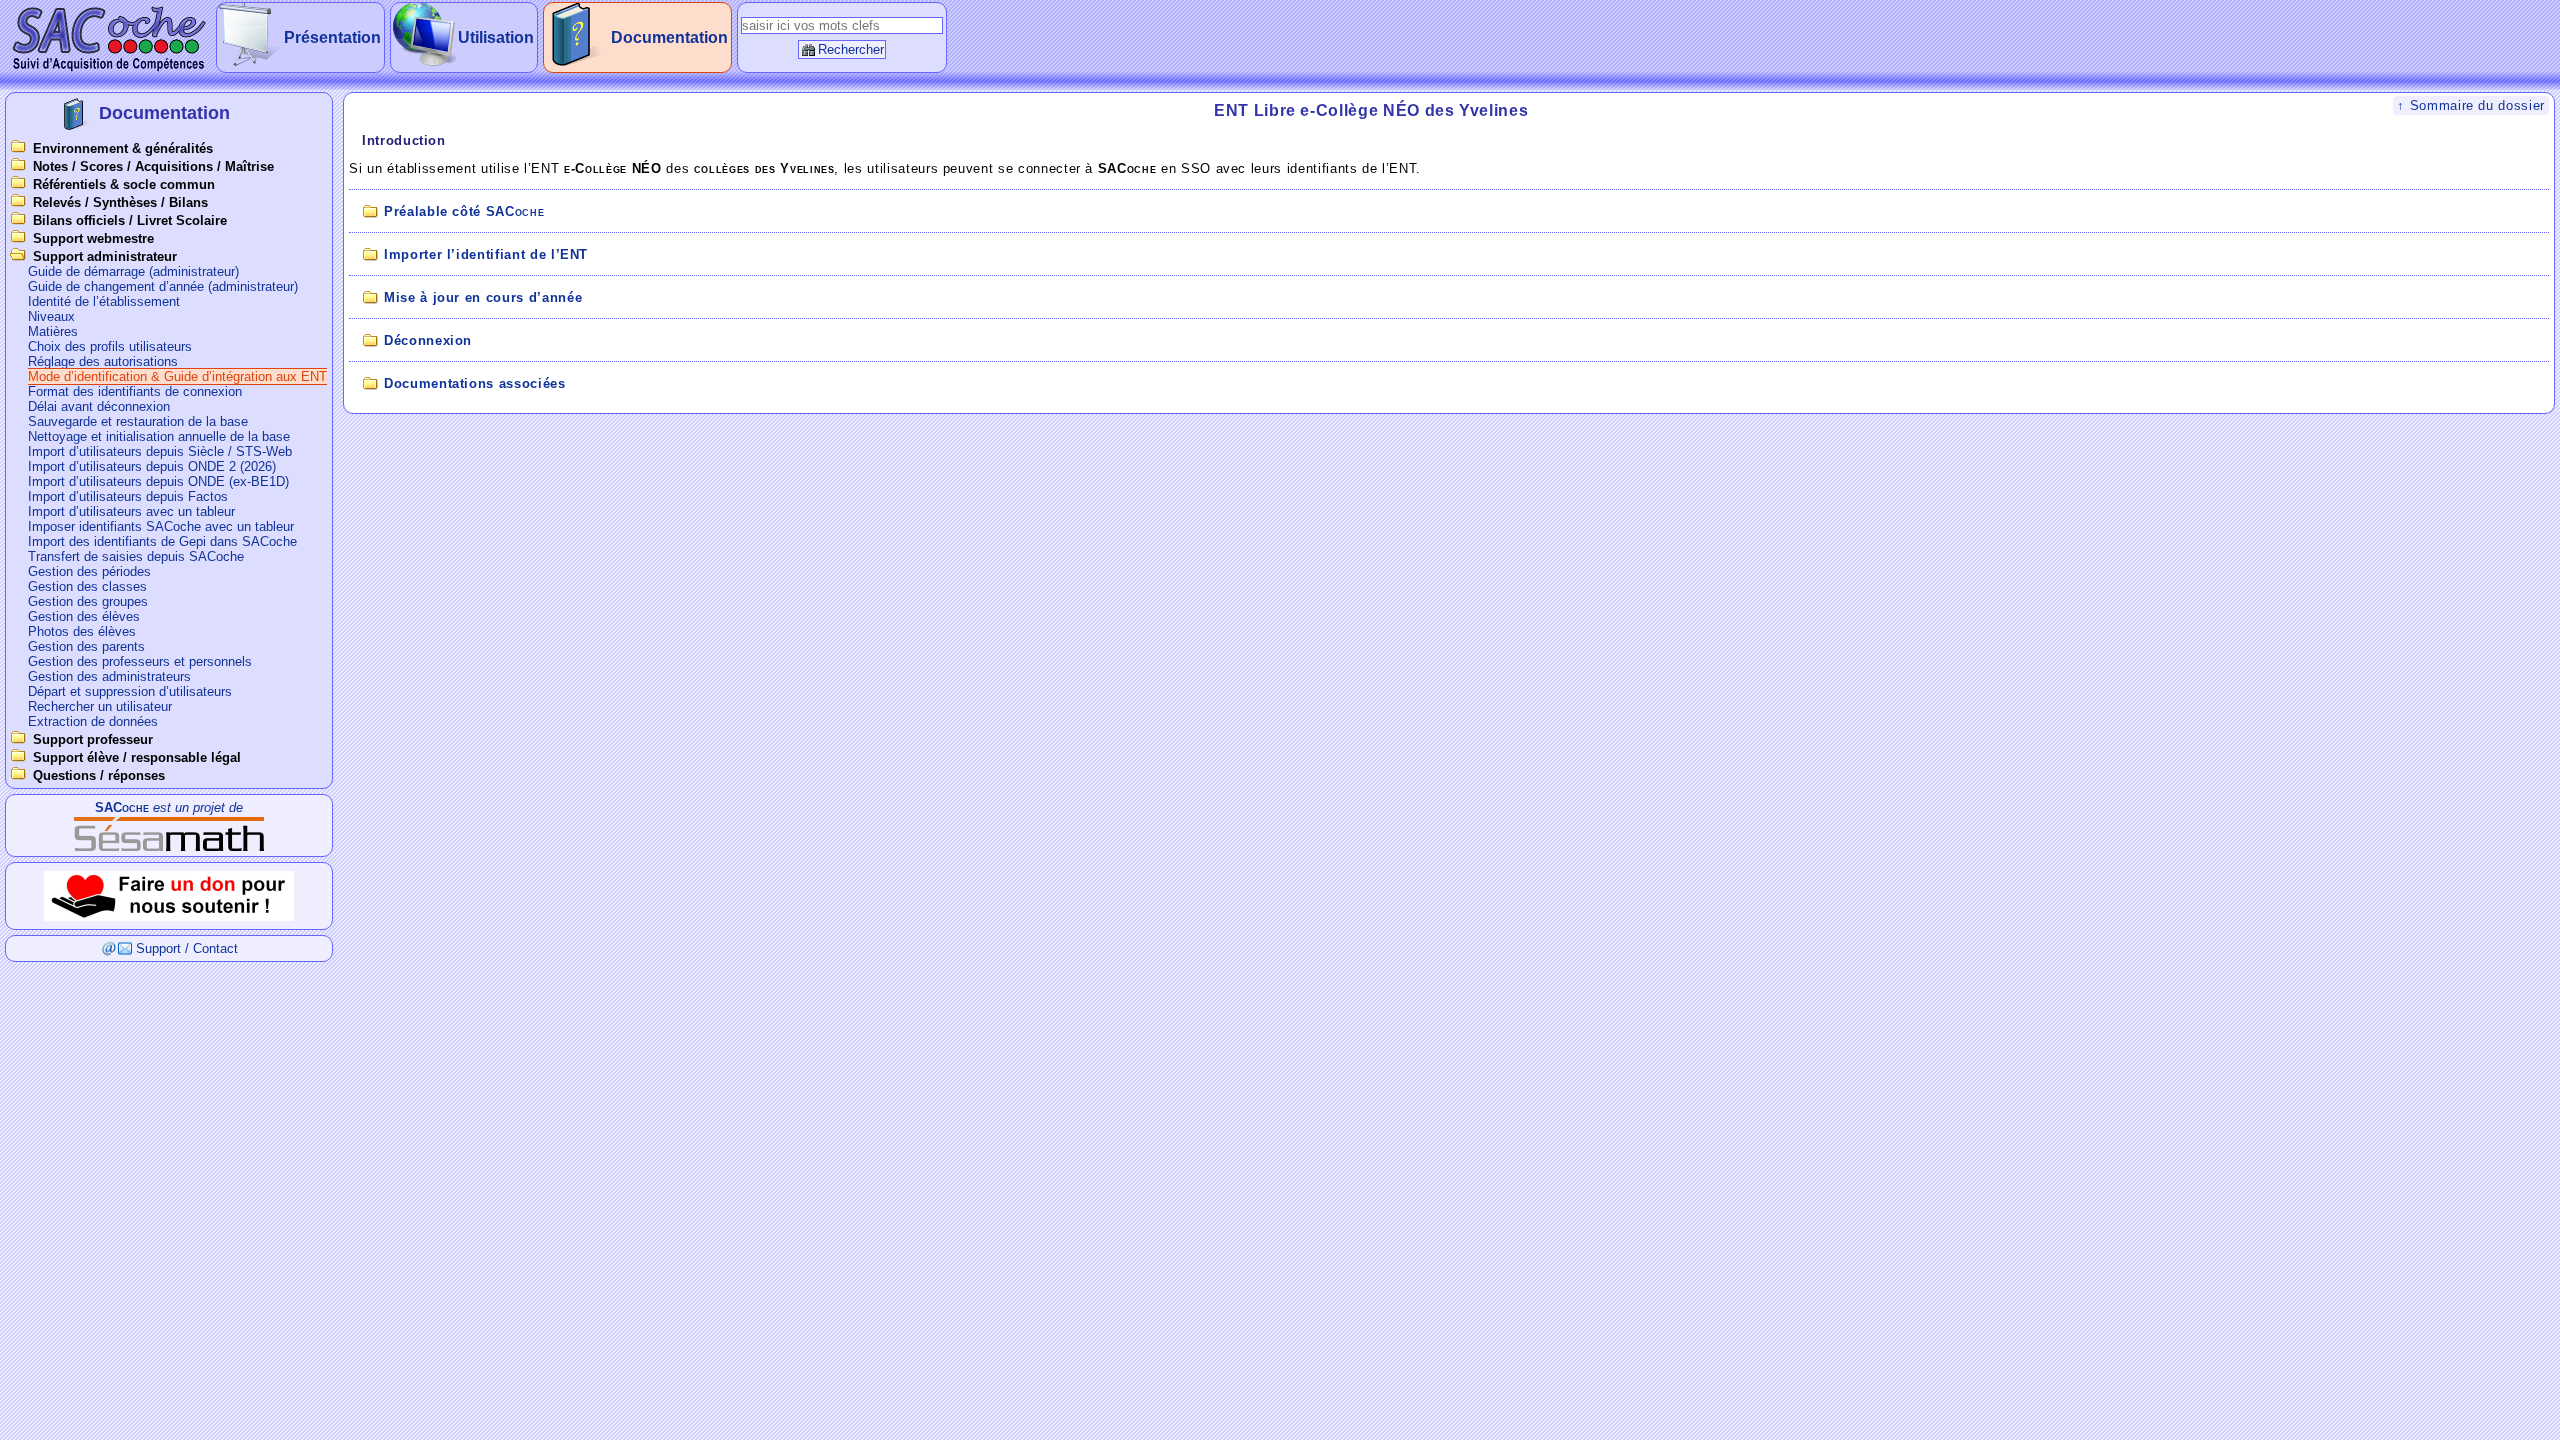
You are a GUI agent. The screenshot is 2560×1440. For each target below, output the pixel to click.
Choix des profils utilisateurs (110, 346)
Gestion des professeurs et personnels (140, 661)
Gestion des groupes (88, 601)
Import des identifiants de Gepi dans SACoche (162, 541)
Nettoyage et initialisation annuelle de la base (159, 436)
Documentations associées (475, 383)
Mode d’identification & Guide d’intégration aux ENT (177, 376)
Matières (53, 331)
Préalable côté (464, 211)
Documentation (669, 37)
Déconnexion (428, 340)
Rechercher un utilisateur (100, 706)
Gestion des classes (87, 586)
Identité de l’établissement (104, 301)
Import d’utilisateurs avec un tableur (131, 511)
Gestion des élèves (84, 616)
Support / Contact (187, 948)
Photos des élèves (82, 631)
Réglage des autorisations (103, 361)
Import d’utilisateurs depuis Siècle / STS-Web (160, 451)
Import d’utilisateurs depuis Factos (128, 496)
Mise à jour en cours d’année (483, 297)
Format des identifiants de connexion (135, 391)
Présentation (332, 37)
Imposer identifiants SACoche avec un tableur (161, 526)
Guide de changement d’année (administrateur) (163, 286)
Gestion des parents (86, 646)
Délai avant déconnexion (99, 406)
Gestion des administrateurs (109, 676)
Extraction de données (93, 721)
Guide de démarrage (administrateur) (133, 271)
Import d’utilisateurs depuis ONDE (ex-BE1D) (158, 481)
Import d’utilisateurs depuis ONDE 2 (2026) (152, 466)
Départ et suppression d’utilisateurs (130, 691)
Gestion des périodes (89, 571)
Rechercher (851, 49)
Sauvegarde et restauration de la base (138, 421)
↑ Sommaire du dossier (2471, 105)
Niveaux (51, 316)
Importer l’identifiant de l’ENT (486, 254)
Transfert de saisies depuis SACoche (136, 556)
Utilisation (496, 37)
